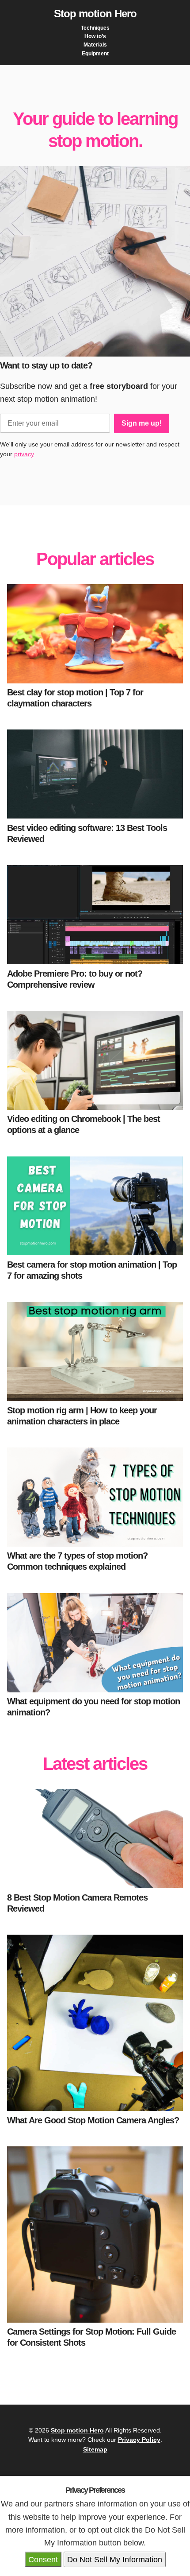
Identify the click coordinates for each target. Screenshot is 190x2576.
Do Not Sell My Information (115, 2559)
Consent (43, 2559)
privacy (24, 454)
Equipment (95, 54)
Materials (95, 45)
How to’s (95, 36)
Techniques (95, 28)
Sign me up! (142, 423)
